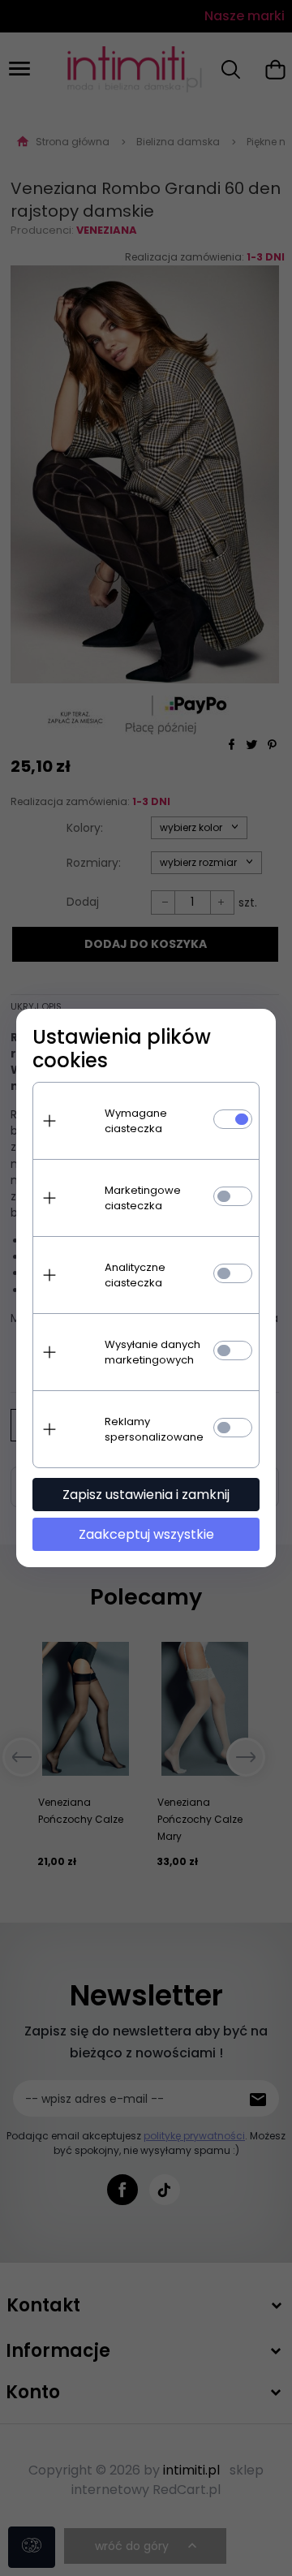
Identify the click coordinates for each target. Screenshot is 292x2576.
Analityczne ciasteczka (135, 1275)
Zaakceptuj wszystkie (146, 1534)
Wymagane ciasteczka (136, 1121)
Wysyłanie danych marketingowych (152, 1352)
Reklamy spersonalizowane (154, 1429)
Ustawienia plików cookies (122, 1049)
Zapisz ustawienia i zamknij (146, 1495)
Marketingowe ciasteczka (143, 1198)
